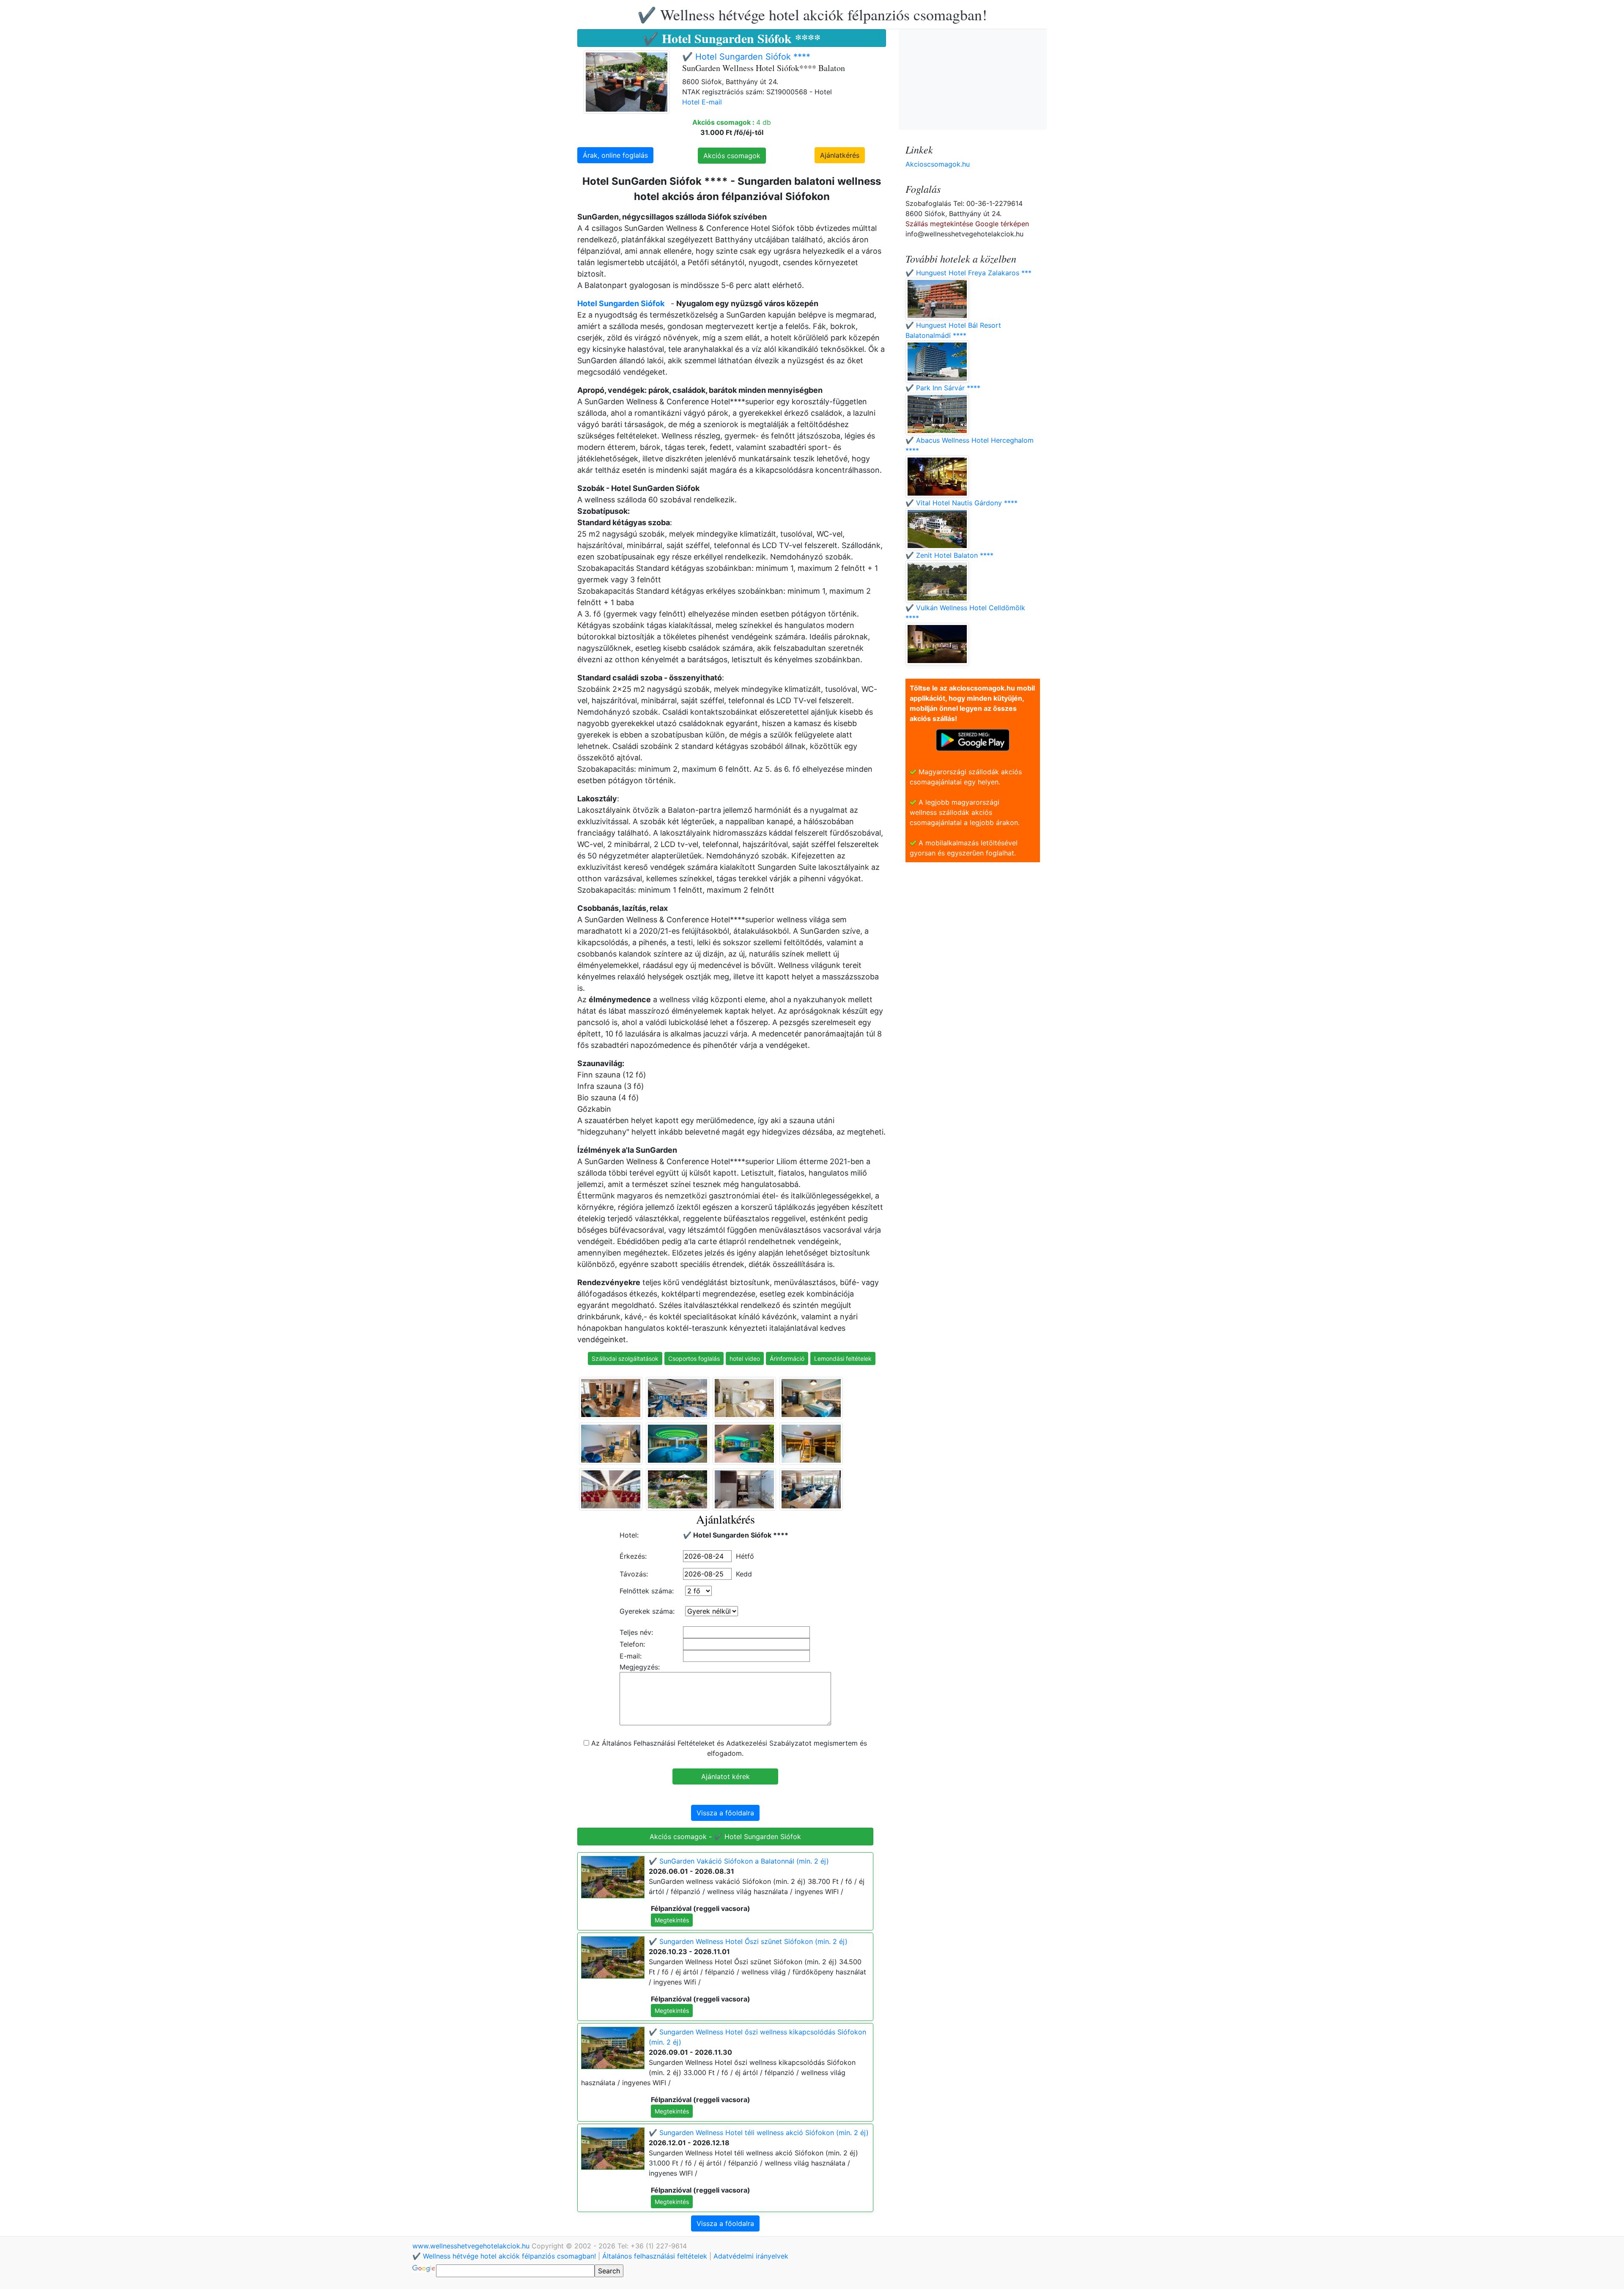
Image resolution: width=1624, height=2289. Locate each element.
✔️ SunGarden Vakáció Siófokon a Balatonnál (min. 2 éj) (739, 1861)
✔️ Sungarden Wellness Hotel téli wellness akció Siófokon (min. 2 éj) (759, 2133)
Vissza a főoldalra (725, 1813)
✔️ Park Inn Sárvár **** (943, 388)
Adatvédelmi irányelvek (751, 2256)
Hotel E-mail (702, 102)
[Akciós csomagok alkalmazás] (973, 739)
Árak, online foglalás (615, 155)
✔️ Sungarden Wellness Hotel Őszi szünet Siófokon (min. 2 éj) (748, 1941)
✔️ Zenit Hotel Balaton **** (949, 555)
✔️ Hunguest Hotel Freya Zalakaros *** (968, 273)
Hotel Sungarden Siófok (621, 303)
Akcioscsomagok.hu (938, 164)
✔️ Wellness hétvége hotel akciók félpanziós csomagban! (812, 14)
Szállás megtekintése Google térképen (967, 224)
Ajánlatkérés (840, 155)
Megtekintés (672, 1920)
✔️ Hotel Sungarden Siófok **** (746, 57)
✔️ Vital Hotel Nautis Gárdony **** (962, 503)
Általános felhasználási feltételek (655, 2256)
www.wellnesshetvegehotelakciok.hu (472, 2246)
